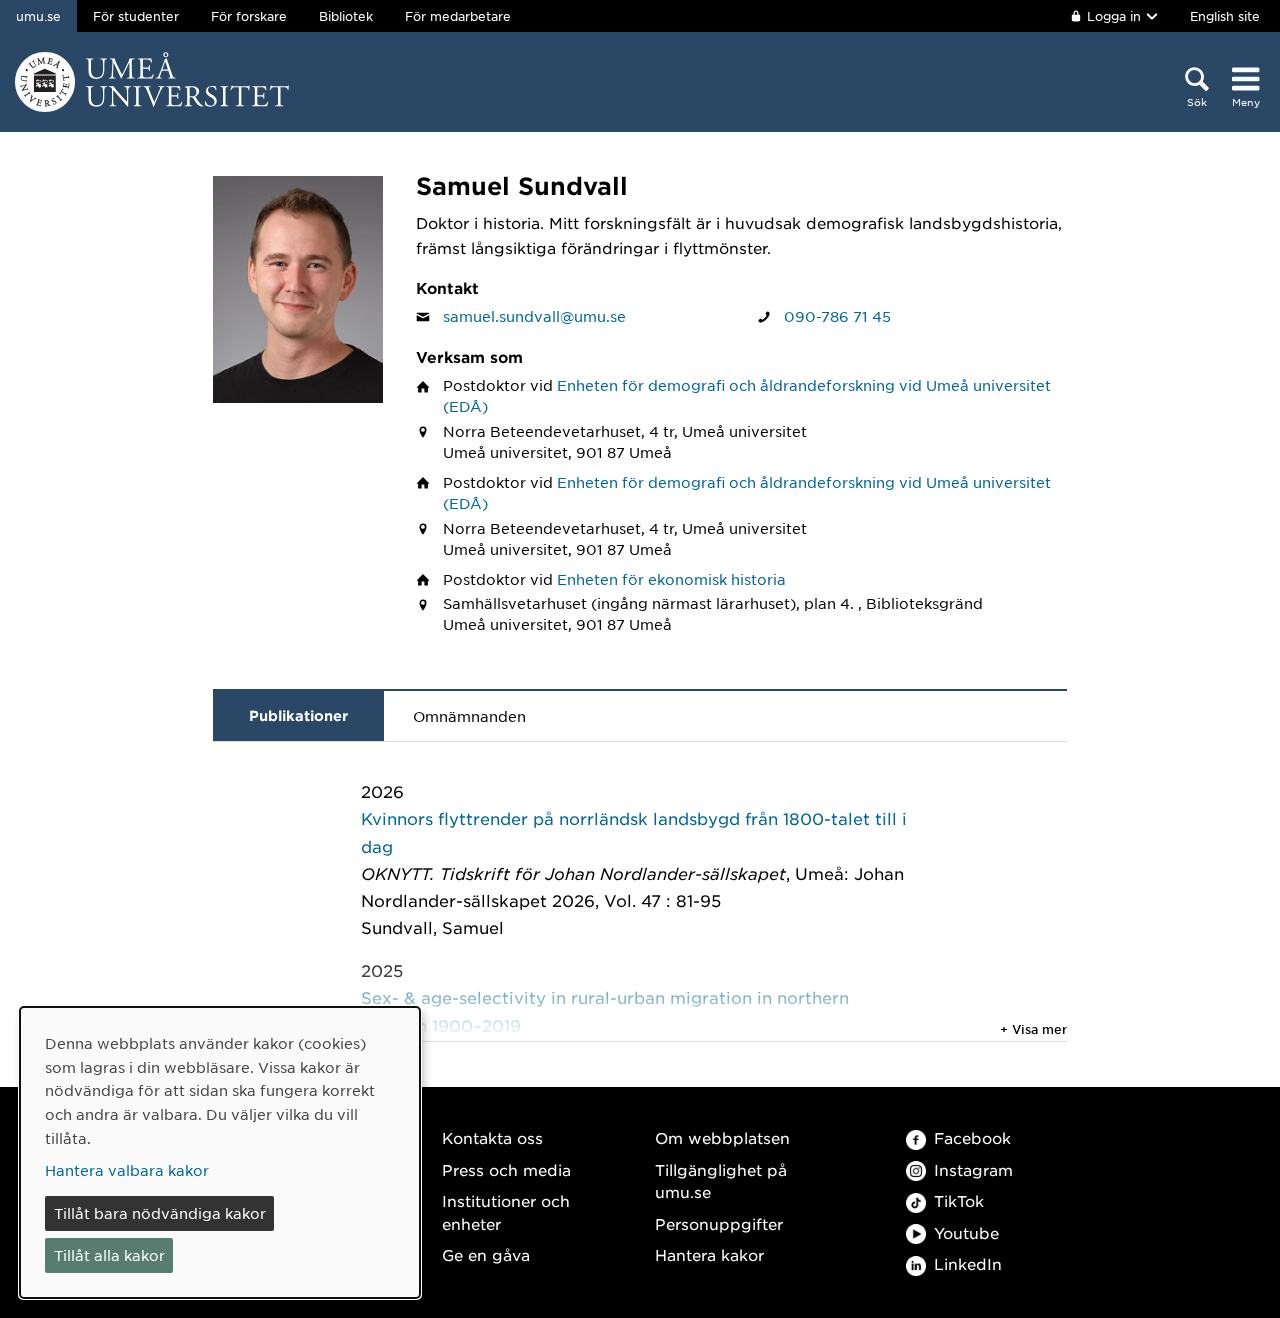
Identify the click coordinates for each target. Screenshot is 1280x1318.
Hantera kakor (709, 1254)
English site (1225, 16)
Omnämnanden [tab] (469, 716)
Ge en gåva (486, 1254)
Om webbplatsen (722, 1137)
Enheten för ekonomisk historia (671, 579)
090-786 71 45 (837, 316)
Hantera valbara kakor (127, 1170)
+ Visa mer (1033, 1029)
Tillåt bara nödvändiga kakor (160, 1213)
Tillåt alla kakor (109, 1255)
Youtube (966, 1232)
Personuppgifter (719, 1223)
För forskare (249, 16)
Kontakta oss (492, 1137)
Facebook (972, 1137)
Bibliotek (346, 16)
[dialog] (220, 1152)
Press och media (506, 1169)
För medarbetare (458, 16)
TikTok (959, 1200)
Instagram (973, 1169)
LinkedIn (968, 1263)
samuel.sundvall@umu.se (534, 316)
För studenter (136, 16)
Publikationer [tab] (298, 715)
